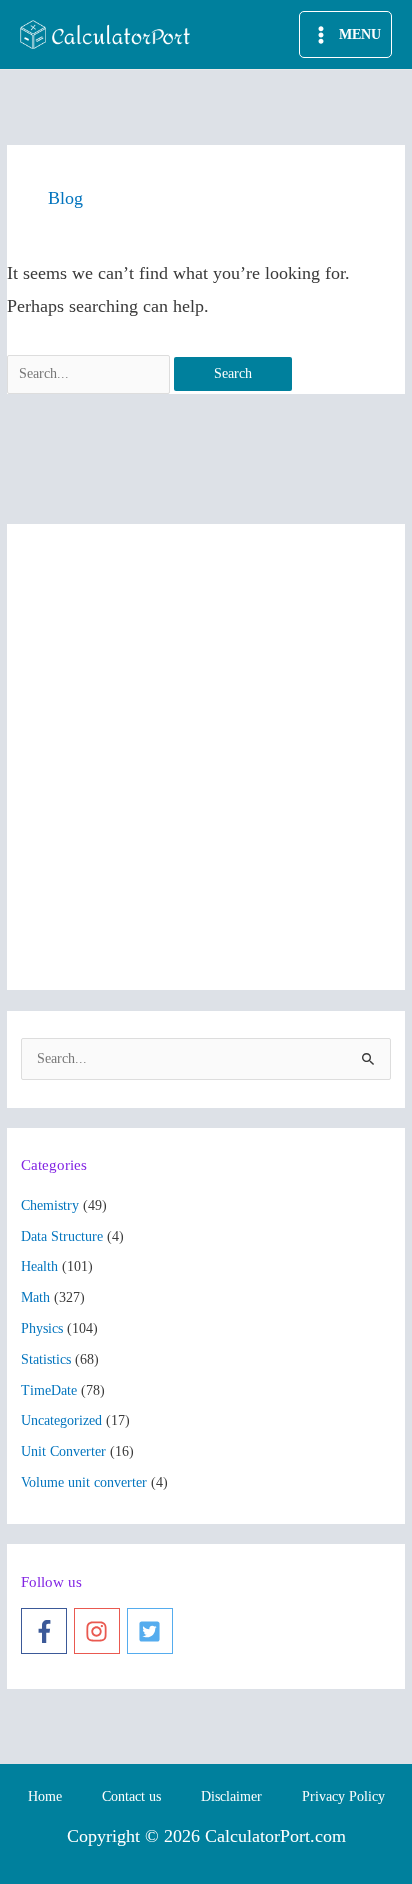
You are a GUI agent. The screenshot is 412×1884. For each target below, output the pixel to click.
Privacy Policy (343, 1796)
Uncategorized (61, 1420)
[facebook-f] (47, 1631)
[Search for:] (90, 373)
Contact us (131, 1796)
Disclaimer (231, 1796)
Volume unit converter (84, 1482)
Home (45, 1796)
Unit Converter (63, 1451)
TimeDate (49, 1390)
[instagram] (100, 1631)
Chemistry (50, 1205)
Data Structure (62, 1236)
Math (35, 1297)
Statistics (46, 1359)
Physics (42, 1328)
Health (39, 1266)
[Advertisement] (206, 757)
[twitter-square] (153, 1631)
